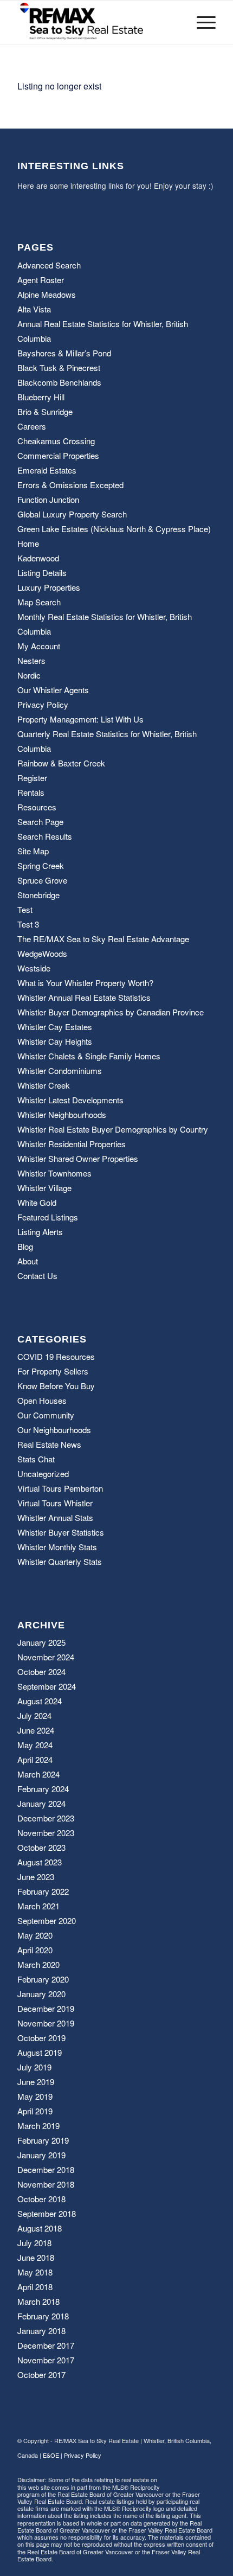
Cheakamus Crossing (56, 441)
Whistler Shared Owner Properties (78, 1158)
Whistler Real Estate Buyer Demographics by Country (113, 1129)
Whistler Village (44, 1188)
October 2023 (41, 1847)
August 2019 (40, 2052)
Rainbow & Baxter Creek (61, 763)
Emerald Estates (47, 470)
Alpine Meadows (47, 294)
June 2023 (36, 1877)
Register (32, 778)
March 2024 (38, 1774)
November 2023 (46, 1833)
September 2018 (47, 2213)
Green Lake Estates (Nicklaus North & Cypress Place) (114, 529)
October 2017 (41, 2374)
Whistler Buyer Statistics (61, 1532)
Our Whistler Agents (53, 690)
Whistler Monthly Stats (57, 1547)
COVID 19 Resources (56, 1356)
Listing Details (42, 573)
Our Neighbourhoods (54, 1430)
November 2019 (46, 2023)
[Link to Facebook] (191, 2482)
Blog (25, 1246)
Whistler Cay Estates (55, 1027)
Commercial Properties (58, 455)
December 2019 (46, 2008)
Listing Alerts (40, 1232)
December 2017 (46, 2345)
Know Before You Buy (56, 1386)
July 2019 (34, 2067)
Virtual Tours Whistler (55, 1503)
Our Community (46, 1415)
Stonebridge (38, 895)
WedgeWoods (42, 953)
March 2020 (38, 1964)
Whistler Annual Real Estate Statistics (84, 997)
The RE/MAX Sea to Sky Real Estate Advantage (103, 939)
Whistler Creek (44, 1085)
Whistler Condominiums (60, 1070)
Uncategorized (43, 1474)
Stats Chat (36, 1459)
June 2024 (36, 1730)
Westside (34, 968)
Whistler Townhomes (54, 1173)
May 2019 (35, 2096)
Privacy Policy (43, 704)
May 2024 (35, 1745)
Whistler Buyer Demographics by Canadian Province (111, 1012)
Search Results (45, 836)
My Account (39, 646)
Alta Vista (34, 309)
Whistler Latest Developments (70, 1100)
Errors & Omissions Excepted (70, 485)
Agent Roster (41, 280)
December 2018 (46, 2169)
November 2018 (46, 2184)
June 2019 (36, 2082)
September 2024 (47, 1686)
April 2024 (35, 1759)
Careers (32, 426)
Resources (37, 807)
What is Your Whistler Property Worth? (85, 983)
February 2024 (43, 1789)
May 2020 (35, 1935)
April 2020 (35, 1950)
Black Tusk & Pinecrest (59, 367)
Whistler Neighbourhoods (62, 1114)
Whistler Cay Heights (55, 1041)
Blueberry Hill (41, 397)
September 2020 (47, 1920)
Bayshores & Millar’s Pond (64, 353)
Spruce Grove (42, 880)
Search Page (40, 822)
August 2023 (40, 1862)
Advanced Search (49, 265)
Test (25, 909)
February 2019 (43, 2140)
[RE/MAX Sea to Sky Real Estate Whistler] (96, 22)
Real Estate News (49, 1444)
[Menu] (201, 22)
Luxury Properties (49, 587)
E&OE (51, 2455)
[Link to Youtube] (208, 2482)
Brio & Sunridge (45, 411)
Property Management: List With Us (80, 719)
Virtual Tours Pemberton (60, 1488)
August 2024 (40, 1701)
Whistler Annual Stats (55, 1517)
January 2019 (41, 2155)
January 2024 (41, 1803)
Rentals (31, 792)
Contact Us (37, 1276)
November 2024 (46, 1657)
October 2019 (41, 2038)
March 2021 (38, 1906)
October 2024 (41, 1671)
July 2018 (34, 2243)
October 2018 (41, 2199)
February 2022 (43, 1891)
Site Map (33, 851)
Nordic (29, 675)
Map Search (39, 602)
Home (28, 543)
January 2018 (41, 2331)
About (28, 1261)
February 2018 (43, 2316)
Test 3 (28, 924)
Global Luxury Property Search (72, 514)
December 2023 (46, 1818)
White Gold (37, 1202)
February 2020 (43, 1979)
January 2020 (41, 1994)
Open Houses (42, 1400)
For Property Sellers (53, 1371)
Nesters (31, 660)
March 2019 (38, 2126)
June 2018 (36, 2257)
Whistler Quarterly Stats (60, 1561)
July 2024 (34, 1715)
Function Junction (48, 499)
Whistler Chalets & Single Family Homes (89, 1056)
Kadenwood (38, 558)
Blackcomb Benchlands (59, 382)
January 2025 (41, 1642)
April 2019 (35, 2111)
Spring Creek (41, 865)
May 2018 (35, 2272)
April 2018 (35, 2287)
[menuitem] (201, 22)
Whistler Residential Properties (72, 1144)
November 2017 (46, 2360)
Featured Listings (48, 1217)
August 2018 (40, 2228)
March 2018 (38, 2301)
